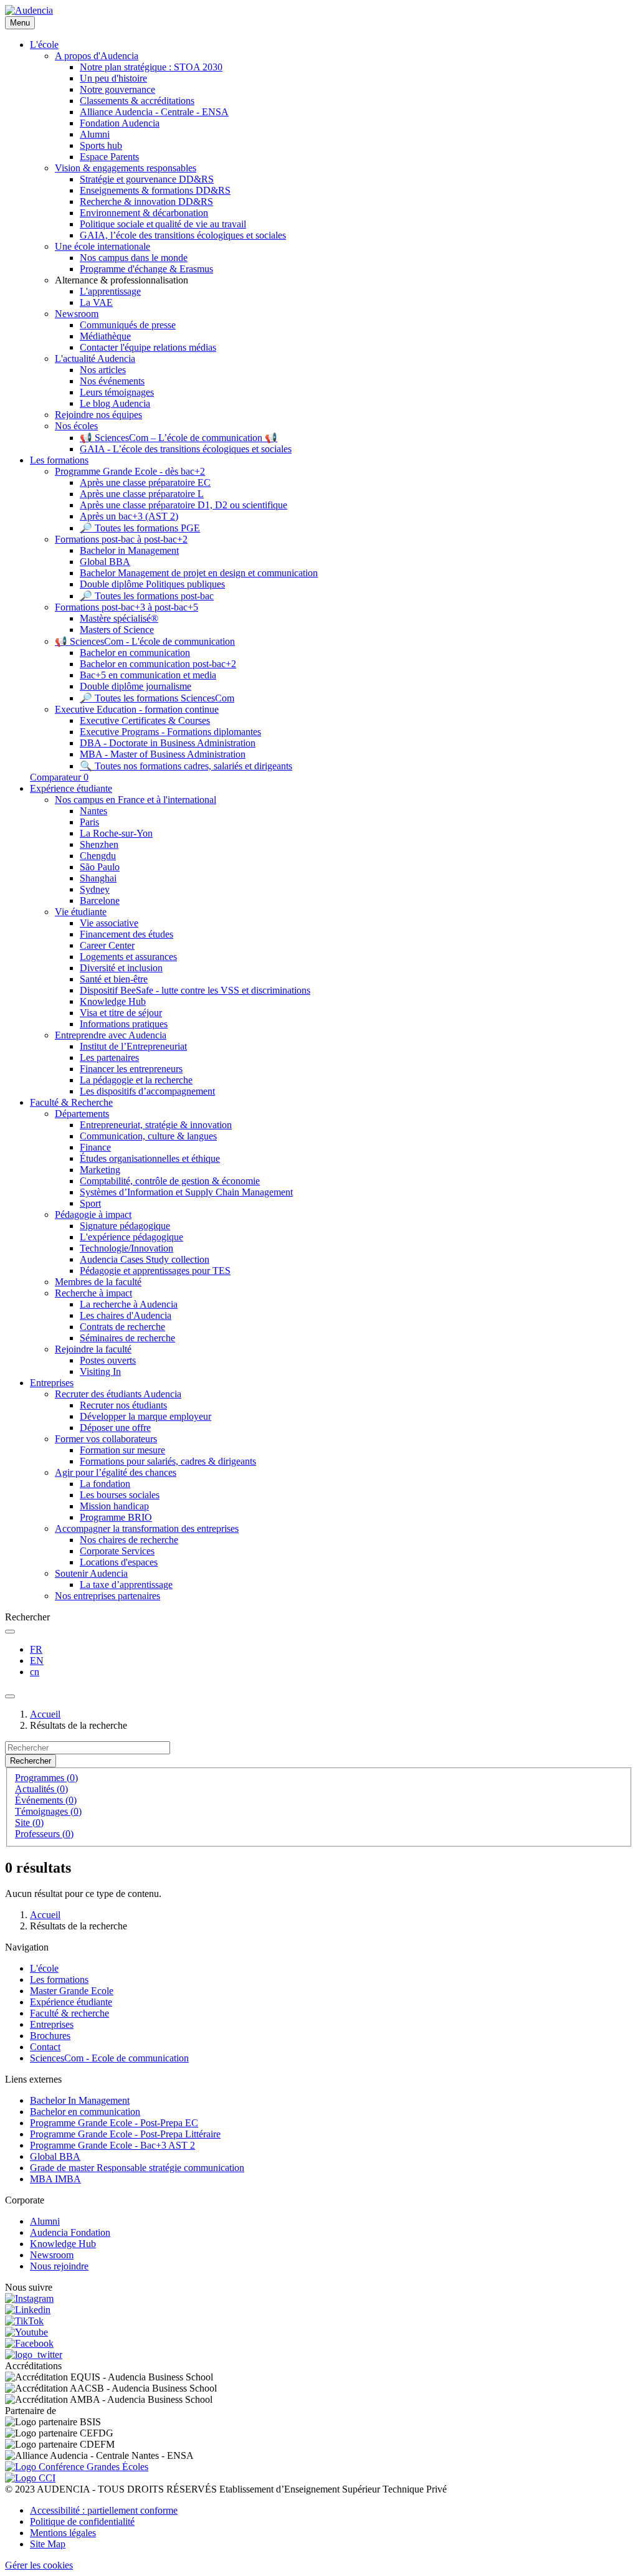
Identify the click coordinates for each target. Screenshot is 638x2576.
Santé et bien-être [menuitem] (114, 979)
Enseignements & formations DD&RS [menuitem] (155, 190)
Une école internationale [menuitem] (102, 246)
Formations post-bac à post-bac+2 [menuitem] (121, 539)
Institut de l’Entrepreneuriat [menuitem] (133, 1046)
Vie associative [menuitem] (109, 923)
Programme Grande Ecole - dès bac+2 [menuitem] (130, 471)
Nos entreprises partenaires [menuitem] (107, 1596)
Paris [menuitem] (89, 822)
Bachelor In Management (80, 2100)
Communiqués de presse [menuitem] (128, 325)
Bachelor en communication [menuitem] (135, 653)
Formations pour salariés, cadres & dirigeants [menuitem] (168, 1461)
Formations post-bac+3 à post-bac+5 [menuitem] (126, 607)
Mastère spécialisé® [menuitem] (119, 618)
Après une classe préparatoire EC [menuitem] (145, 482)
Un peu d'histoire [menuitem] (113, 78)
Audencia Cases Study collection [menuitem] (145, 1259)
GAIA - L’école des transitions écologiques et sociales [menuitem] (186, 449)
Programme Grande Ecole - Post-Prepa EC (114, 2123)
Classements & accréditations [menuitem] (137, 101)
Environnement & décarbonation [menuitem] (144, 213)
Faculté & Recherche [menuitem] (71, 1102)
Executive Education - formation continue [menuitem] (137, 709)
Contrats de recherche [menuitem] (122, 1327)
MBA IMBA (55, 2179)
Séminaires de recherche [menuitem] (127, 1338)
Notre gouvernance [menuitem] (117, 89)
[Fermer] (10, 1696)
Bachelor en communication (85, 2112)
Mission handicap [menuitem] (114, 1506)
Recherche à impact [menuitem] (93, 1293)
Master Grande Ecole (72, 1991)
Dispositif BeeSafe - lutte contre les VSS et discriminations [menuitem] (195, 990)
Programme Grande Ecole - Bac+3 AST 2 (112, 2145)
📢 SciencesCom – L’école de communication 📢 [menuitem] (179, 438)
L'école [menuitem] (44, 45)
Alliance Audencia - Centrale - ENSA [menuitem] (154, 112)
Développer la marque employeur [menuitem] (145, 1416)
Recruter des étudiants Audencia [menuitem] (118, 1394)
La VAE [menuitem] (96, 302)
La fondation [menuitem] (105, 1484)
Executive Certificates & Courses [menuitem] (145, 720)
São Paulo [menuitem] (100, 867)
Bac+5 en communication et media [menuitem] (148, 675)
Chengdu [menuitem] (98, 856)
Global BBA (55, 2156)
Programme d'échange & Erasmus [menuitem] (146, 269)
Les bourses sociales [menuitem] (120, 1495)
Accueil (45, 1714)
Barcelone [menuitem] (100, 901)
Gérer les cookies (39, 2565)
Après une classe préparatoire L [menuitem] (142, 494)
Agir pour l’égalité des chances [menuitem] (116, 1472)
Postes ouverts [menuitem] (108, 1360)
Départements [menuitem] (82, 1114)
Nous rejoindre (59, 2266)
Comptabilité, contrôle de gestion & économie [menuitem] (170, 1181)
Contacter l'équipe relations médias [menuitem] (148, 347)
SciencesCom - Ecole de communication (109, 2058)
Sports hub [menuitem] (101, 145)
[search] (10, 1632)
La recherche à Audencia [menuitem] (129, 1304)
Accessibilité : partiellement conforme (104, 2510)
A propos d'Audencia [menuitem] (97, 56)
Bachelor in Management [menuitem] (129, 550)
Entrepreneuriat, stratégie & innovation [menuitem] (156, 1125)
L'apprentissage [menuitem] (110, 291)
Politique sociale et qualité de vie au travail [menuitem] (163, 224)
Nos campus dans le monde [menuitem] (134, 258)
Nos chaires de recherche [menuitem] (129, 1540)
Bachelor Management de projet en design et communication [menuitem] (199, 573)
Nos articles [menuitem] (103, 370)
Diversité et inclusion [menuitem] (121, 968)
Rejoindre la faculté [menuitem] (93, 1349)
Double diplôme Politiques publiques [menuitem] (152, 584)
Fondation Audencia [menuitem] (120, 123)
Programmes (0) (46, 1778)
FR (36, 1649)
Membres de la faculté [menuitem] (98, 1282)
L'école (44, 1968)
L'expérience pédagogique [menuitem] (131, 1237)
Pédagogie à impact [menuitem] (93, 1214)
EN (37, 1661)
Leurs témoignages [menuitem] (117, 392)
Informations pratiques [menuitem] (124, 1024)
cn (35, 1672)
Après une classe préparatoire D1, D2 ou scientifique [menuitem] (183, 505)
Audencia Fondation (70, 2232)
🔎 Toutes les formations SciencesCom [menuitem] (157, 698)
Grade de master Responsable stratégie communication (137, 2168)
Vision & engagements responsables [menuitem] (126, 168)
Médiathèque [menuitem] (105, 336)
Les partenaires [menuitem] (109, 1057)
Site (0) (29, 1823)
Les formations (59, 1980)
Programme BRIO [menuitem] (116, 1517)
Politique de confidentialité (82, 2521)
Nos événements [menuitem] (112, 381)
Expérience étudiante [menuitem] (71, 788)
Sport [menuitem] (90, 1203)
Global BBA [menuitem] (105, 562)
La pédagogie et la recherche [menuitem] (136, 1080)
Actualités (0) (41, 1789)
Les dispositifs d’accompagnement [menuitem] (147, 1091)
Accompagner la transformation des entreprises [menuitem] (147, 1528)
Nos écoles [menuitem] (76, 426)
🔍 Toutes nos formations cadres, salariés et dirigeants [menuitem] (186, 766)
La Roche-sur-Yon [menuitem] (116, 833)
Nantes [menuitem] (93, 811)
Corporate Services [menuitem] (117, 1551)
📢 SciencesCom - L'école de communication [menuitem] (145, 641)
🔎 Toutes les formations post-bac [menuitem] (147, 596)
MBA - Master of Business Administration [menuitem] (163, 754)
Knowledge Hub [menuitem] (113, 1001)
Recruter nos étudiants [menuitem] (123, 1405)
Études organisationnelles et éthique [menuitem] (150, 1158)
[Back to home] (29, 10)
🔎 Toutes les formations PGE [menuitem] (140, 528)
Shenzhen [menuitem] (99, 844)
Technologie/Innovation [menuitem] (126, 1248)
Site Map (48, 2544)
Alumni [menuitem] (95, 134)
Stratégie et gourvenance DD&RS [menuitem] (147, 179)
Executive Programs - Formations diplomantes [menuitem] (170, 732)
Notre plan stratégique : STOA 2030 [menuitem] (151, 67)
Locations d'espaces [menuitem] (119, 1562)
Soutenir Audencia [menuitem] (91, 1573)
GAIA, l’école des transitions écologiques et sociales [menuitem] (183, 235)
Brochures (50, 2036)
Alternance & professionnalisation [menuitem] (121, 280)
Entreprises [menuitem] (52, 1383)
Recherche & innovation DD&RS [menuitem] (146, 202)
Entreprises (52, 2024)
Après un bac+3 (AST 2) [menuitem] (129, 516)
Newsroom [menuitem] (77, 314)
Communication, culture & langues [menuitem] (148, 1136)
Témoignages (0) (48, 1811)
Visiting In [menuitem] (100, 1371)
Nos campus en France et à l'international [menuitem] (136, 800)
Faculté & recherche (69, 2013)
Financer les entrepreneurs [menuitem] (131, 1069)
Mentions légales (63, 2533)
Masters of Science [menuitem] (117, 630)
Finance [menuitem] (95, 1147)
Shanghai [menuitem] (98, 878)
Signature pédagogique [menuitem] (125, 1226)
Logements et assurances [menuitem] (128, 957)
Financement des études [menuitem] (126, 934)
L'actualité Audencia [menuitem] (95, 359)
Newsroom (52, 2255)
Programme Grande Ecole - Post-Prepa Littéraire (125, 2134)
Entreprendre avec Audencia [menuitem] (111, 1035)
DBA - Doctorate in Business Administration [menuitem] (168, 743)
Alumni (45, 2221)
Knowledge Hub (63, 2244)
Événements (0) (46, 1800)
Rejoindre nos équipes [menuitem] (98, 415)
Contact (45, 2047)
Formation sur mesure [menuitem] (122, 1450)
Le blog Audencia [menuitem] (115, 403)
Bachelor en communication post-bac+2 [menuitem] (158, 664)
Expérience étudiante (71, 2002)
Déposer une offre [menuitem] (115, 1428)
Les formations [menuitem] (59, 460)
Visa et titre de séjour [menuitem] (121, 1013)
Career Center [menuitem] (107, 945)
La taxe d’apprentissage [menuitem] (126, 1585)
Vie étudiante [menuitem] (81, 912)
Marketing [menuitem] (100, 1170)
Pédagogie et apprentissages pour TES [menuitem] (155, 1271)
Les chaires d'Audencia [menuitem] (126, 1315)
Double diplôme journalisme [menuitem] (136, 686)
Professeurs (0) (44, 1834)
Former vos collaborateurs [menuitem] (106, 1439)
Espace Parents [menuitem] (109, 157)
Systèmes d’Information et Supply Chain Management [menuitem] (186, 1192)
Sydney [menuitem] (95, 889)
